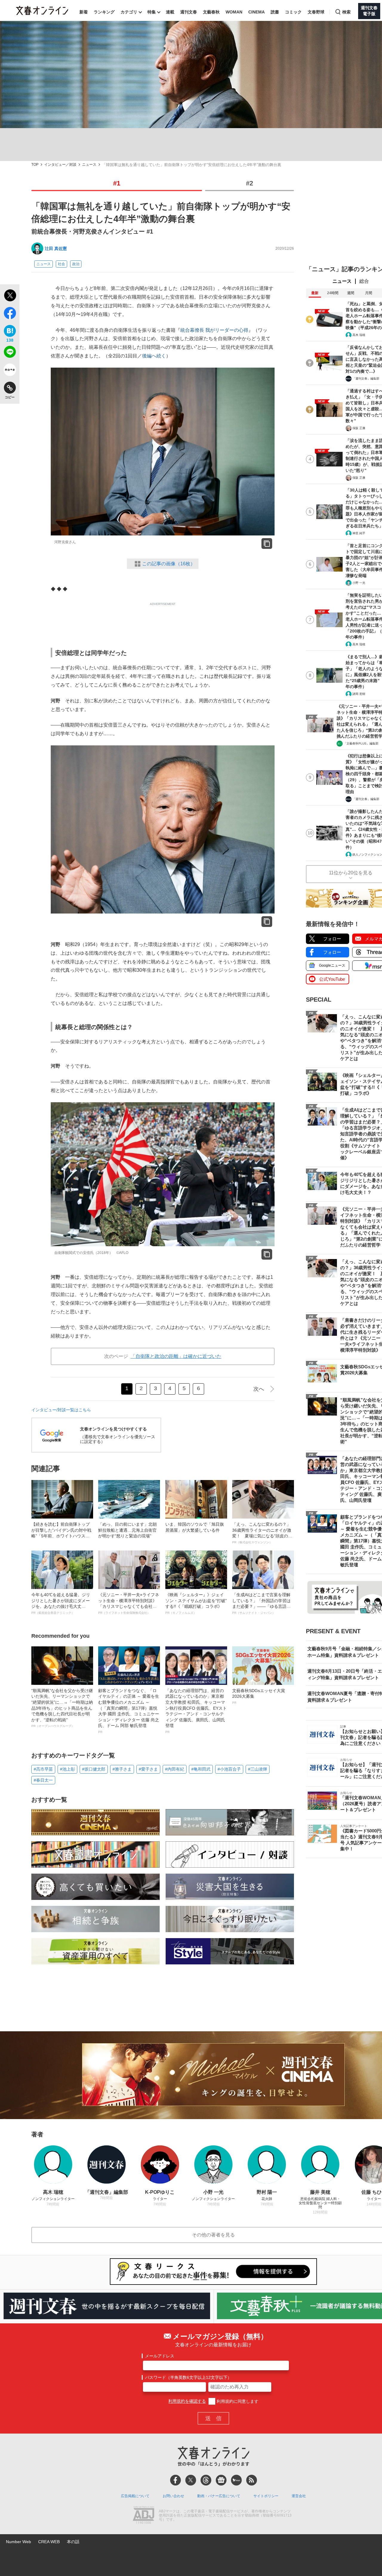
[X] (191, 2480)
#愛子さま (148, 1769)
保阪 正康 (359, 428)
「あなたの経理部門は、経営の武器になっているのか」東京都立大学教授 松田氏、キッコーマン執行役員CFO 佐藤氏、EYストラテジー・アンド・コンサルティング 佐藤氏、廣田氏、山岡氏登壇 (196, 1711)
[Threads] (206, 2480)
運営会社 (299, 2496)
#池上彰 (67, 1769)
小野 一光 (359, 583)
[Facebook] (175, 2480)
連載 (170, 12)
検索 (346, 12)
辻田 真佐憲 (56, 248)
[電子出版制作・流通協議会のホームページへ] (144, 2516)
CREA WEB (49, 2542)
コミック (293, 12)
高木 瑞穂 (359, 335)
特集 (152, 12)
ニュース (89, 165)
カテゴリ (129, 12)
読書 (275, 12)
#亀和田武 (201, 1769)
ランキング (104, 12)
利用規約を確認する (187, 2401)
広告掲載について (135, 2496)
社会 (61, 264)
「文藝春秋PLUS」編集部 (361, 743)
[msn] (236, 2480)
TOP (35, 165)
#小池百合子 (229, 1769)
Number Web (19, 2542)
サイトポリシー (266, 2496)
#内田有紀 (175, 1769)
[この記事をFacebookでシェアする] (10, 314)
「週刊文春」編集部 (366, 379)
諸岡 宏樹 (359, 694)
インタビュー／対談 (60, 165)
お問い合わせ (173, 2496)
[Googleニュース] (221, 2480)
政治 (76, 264)
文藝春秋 (211, 12)
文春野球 (316, 12)
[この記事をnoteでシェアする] (10, 371)
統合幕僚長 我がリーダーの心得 (214, 330)
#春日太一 (43, 1780)
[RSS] (252, 2480)
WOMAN (234, 12)
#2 (249, 183)
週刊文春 (189, 12)
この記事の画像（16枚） (169, 564)
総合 (364, 281)
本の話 (73, 2542)
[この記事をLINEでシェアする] (10, 353)
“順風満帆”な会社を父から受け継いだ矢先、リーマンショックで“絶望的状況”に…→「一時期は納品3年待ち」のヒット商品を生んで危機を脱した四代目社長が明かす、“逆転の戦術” (62, 1708)
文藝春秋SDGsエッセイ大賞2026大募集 (259, 1696)
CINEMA (257, 12)
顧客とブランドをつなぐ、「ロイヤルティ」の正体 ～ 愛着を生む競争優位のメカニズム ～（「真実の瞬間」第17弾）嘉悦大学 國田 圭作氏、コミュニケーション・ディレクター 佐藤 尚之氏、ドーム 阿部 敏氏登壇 (129, 1711)
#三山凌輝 (258, 1769)
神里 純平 (359, 533)
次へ (259, 1389)
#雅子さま (122, 1769)
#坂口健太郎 (94, 1769)
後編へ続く (154, 356)
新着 (84, 12)
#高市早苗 (43, 1769)
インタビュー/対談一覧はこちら (61, 1410)
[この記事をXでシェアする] (10, 296)
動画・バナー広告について (219, 2496)
